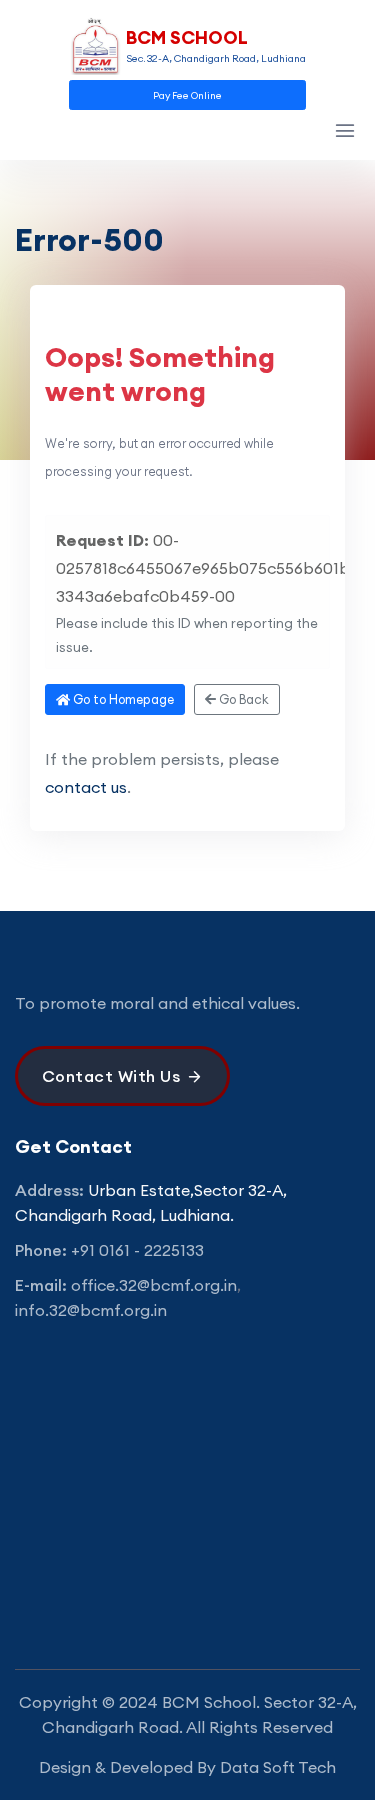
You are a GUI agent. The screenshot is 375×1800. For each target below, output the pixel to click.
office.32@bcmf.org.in (154, 1285)
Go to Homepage (122, 699)
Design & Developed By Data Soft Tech (187, 1767)
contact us (86, 787)
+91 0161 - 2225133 (137, 1250)
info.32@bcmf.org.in (91, 1310)
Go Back (242, 699)
